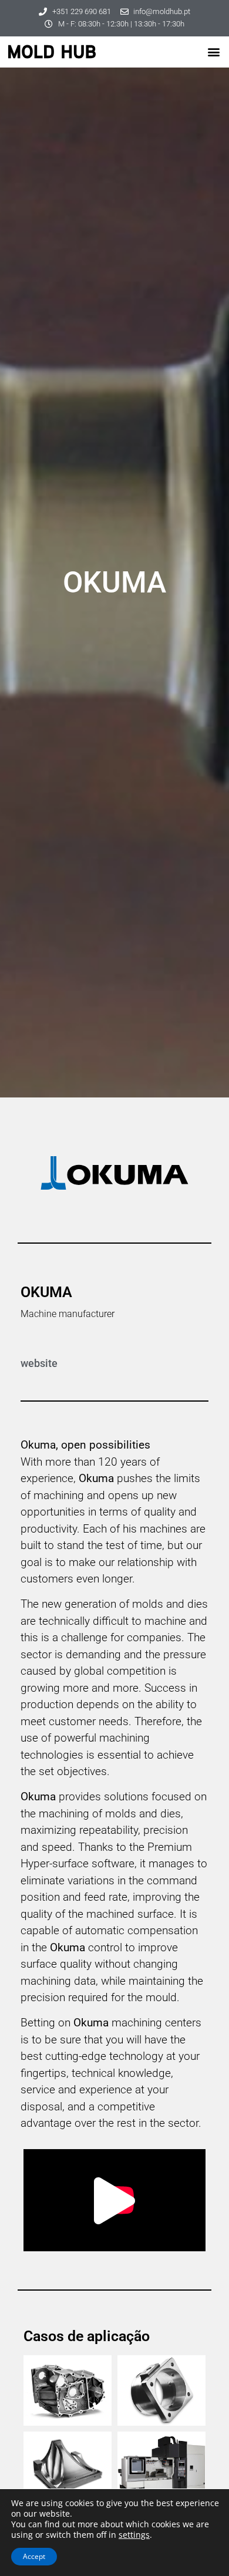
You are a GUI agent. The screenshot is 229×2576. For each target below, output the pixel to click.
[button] (213, 52)
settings (134, 2535)
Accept (34, 2556)
